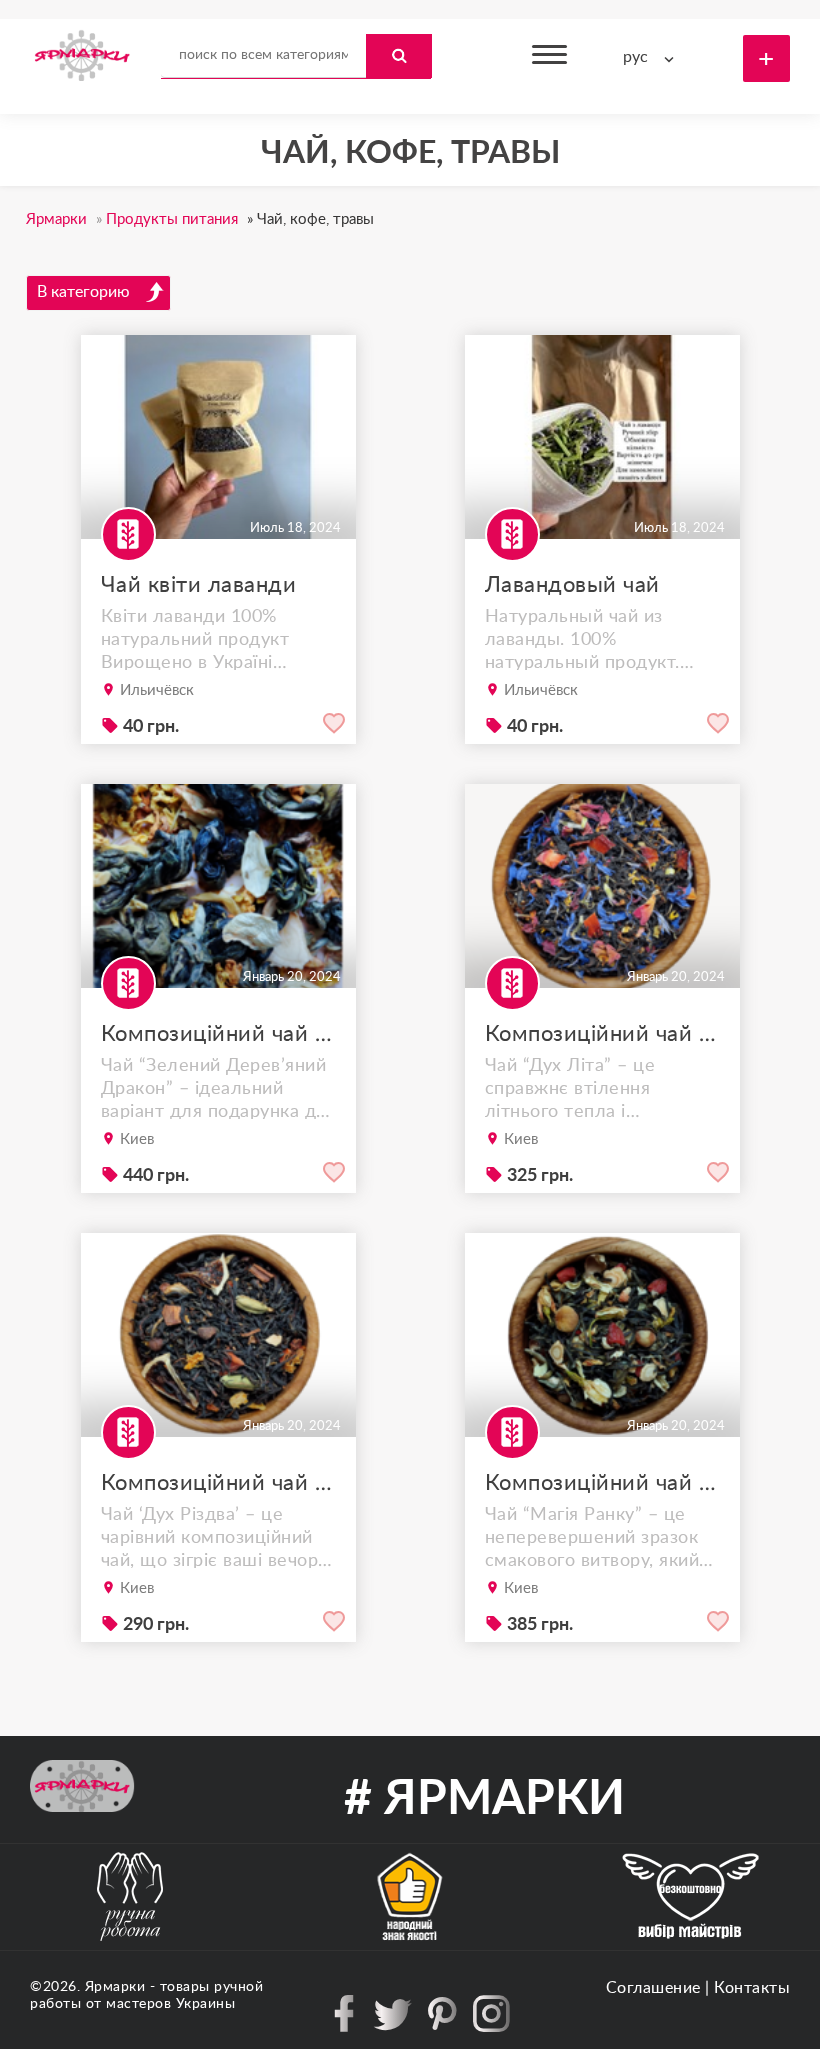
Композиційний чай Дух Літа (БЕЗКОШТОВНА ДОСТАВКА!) (602, 1034)
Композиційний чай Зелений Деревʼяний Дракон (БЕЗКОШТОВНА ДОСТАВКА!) (218, 1034)
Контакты (752, 1988)
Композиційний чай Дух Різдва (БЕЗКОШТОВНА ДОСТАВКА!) (218, 1483)
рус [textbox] (635, 57)
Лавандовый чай (572, 585)
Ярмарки (115, 1987)
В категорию (83, 292)
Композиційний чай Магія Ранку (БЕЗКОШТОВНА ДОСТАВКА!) (602, 1483)
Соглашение (653, 1988)
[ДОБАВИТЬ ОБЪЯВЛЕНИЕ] (766, 58)
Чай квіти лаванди (199, 585)
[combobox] (653, 57)
